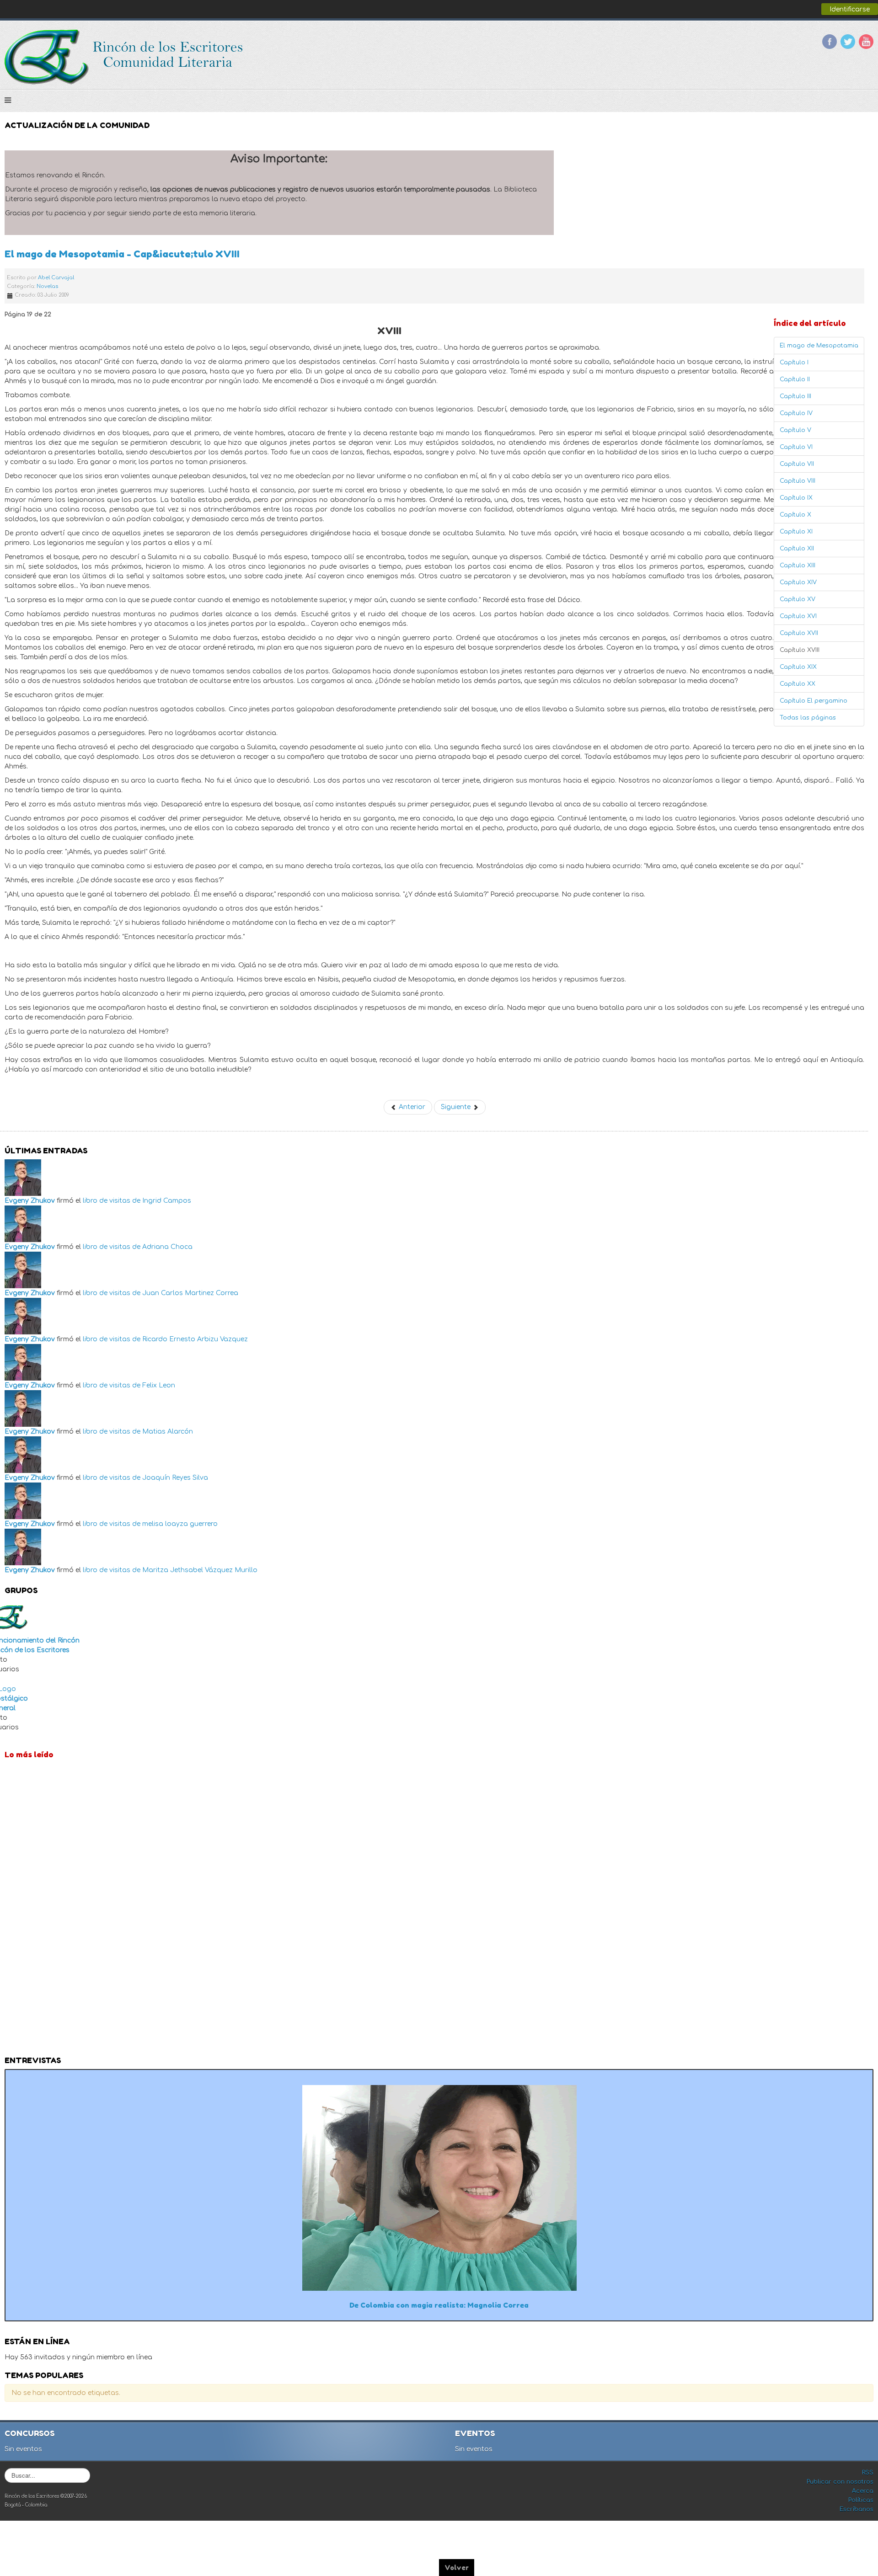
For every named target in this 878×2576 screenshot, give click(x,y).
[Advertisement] (439, 1910)
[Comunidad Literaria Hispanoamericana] (125, 57)
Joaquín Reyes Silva (175, 1478)
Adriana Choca (167, 1247)
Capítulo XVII (799, 633)
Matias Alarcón (168, 1432)
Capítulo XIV (798, 582)
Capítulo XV (798, 599)
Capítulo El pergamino (814, 701)
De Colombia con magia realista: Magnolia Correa (439, 2305)
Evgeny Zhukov (30, 1201)
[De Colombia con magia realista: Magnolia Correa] (439, 2187)
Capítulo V (795, 430)
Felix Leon (159, 1385)
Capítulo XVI (798, 616)
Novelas (47, 286)
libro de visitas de (112, 1201)
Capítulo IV (796, 413)
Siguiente (457, 1107)
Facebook (830, 42)
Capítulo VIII (798, 481)
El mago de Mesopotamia (819, 346)
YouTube (866, 42)
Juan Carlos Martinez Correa (190, 1293)
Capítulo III (795, 396)
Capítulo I (794, 363)
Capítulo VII (797, 464)
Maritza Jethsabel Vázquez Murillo (200, 1570)
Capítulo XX (798, 684)
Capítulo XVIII (800, 650)
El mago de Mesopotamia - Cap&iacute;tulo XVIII (122, 254)
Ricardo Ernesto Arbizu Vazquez (195, 1339)
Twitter (848, 42)
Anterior (411, 1107)
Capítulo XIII (798, 565)
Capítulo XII (797, 549)
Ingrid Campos (167, 1201)
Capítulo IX (796, 498)
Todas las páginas (808, 718)
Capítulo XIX (798, 667)
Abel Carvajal (56, 278)
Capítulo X (795, 515)
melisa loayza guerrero (180, 1524)
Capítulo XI (796, 532)
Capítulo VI (796, 447)
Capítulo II (795, 379)
